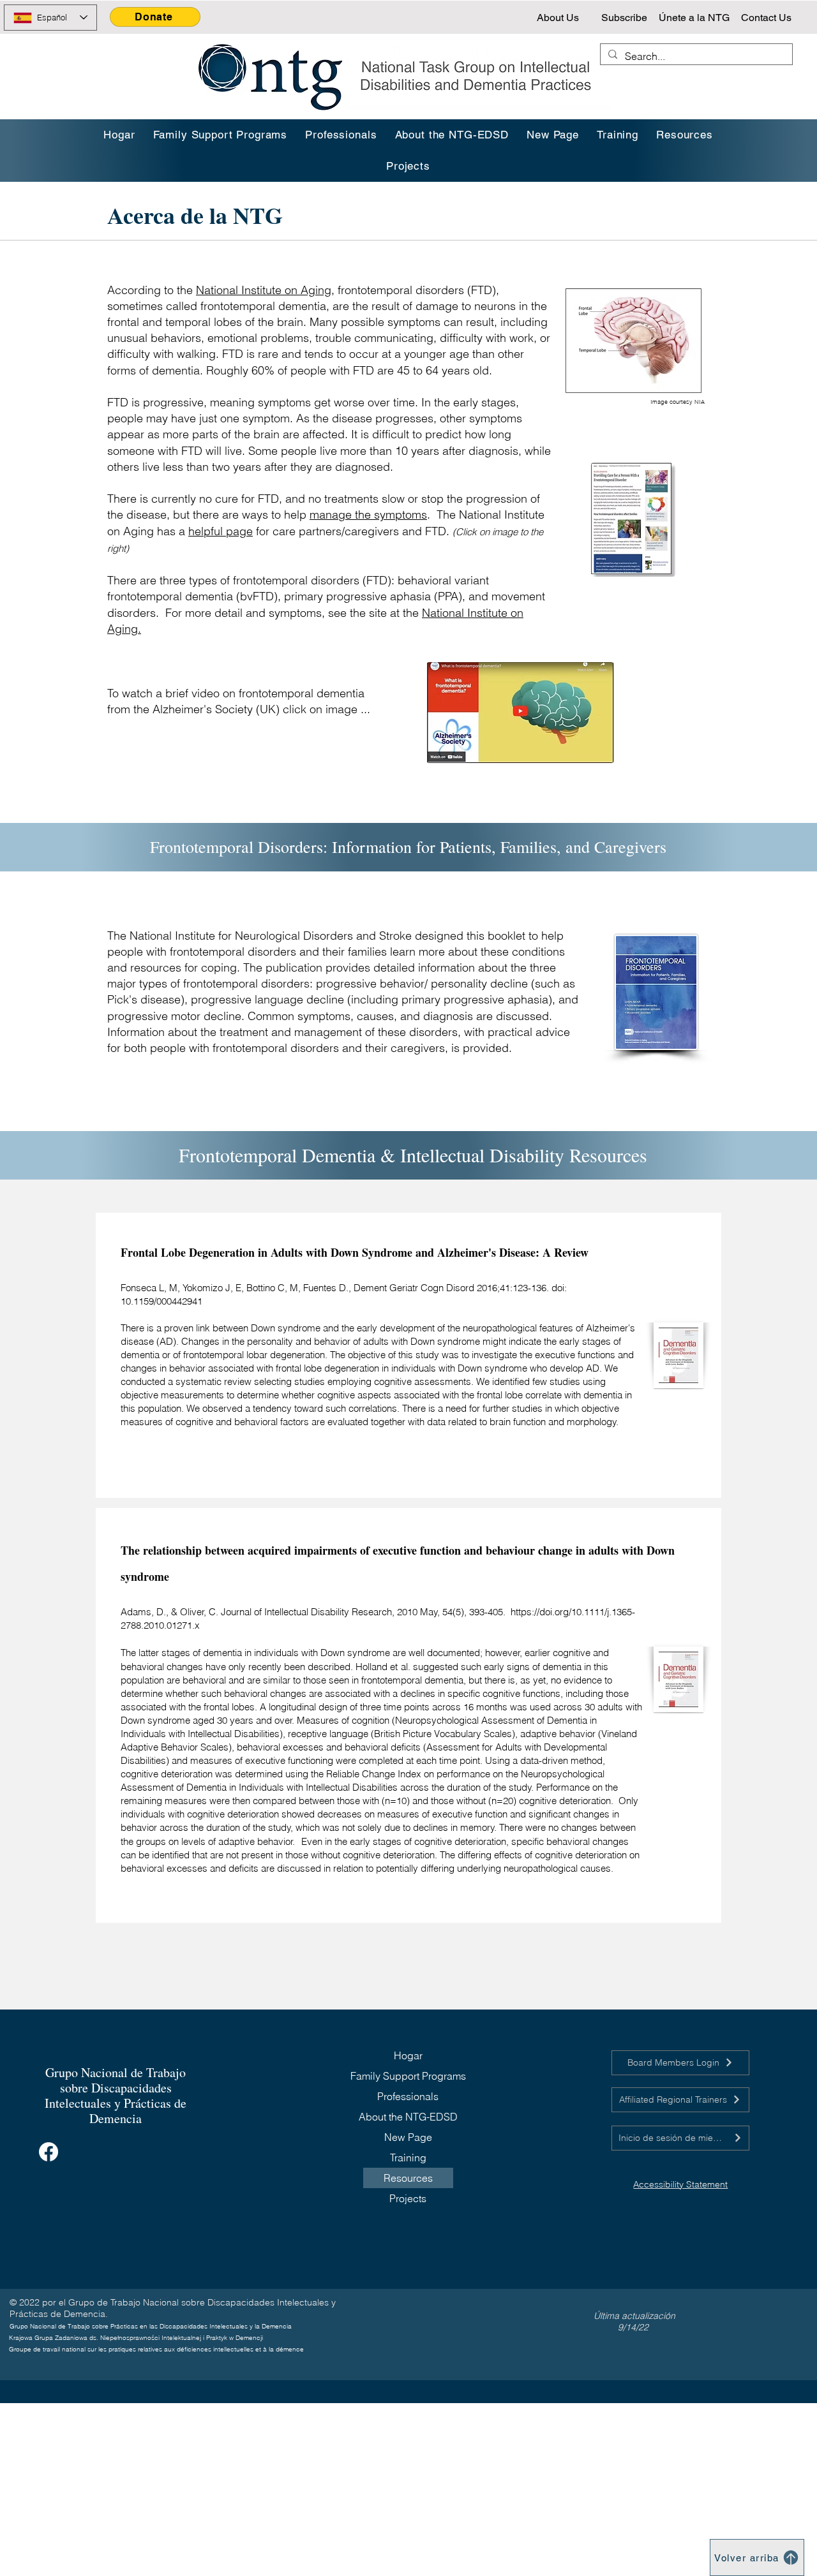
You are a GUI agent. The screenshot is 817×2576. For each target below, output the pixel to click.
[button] (618, 135)
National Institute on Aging (264, 290)
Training (408, 2158)
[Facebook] (49, 2152)
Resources (408, 2178)
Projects (408, 2198)
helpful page (221, 531)
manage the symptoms (368, 514)
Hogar (408, 2055)
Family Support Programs (408, 2076)
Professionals (408, 2096)
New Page (408, 2137)
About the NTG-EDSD (408, 2117)
